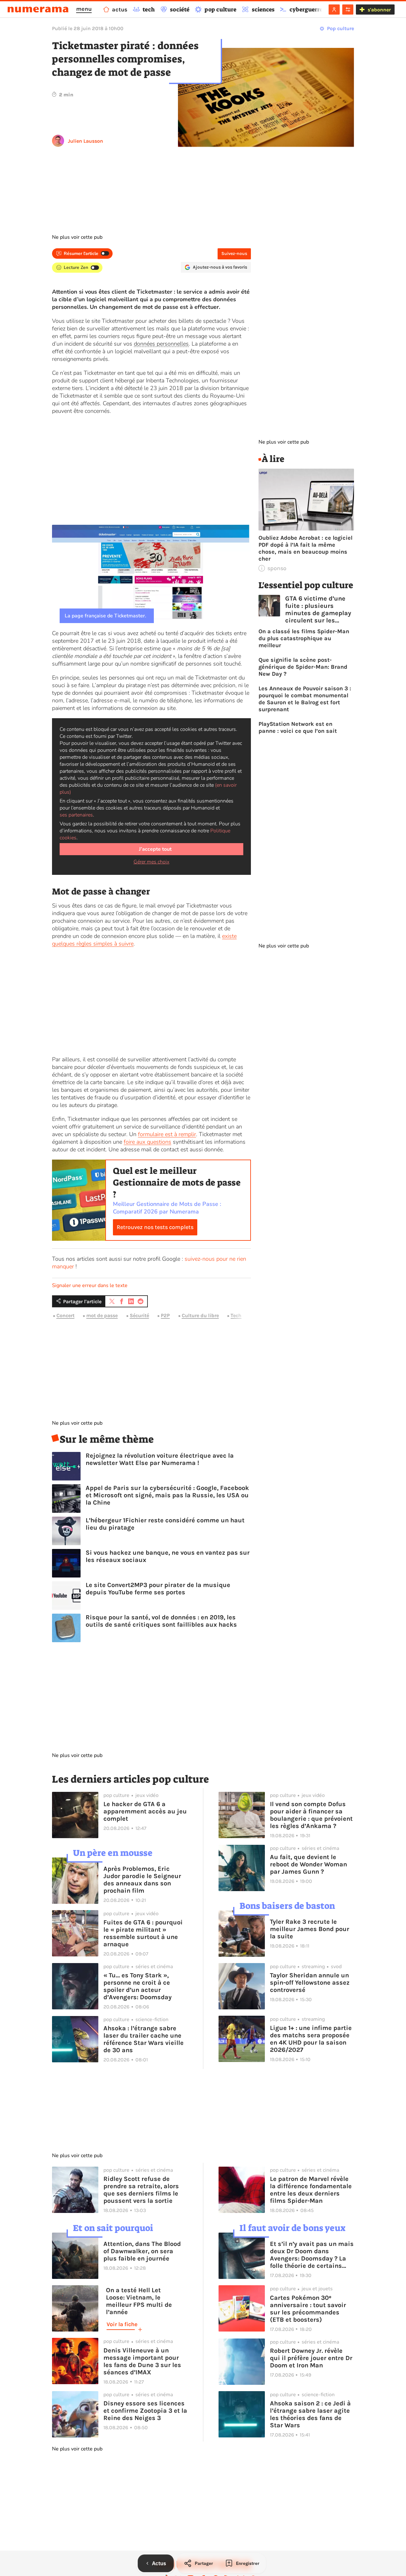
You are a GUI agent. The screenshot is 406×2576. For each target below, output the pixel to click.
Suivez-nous (234, 254)
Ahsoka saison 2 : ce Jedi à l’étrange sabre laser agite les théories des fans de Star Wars (310, 2414)
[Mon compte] (334, 10)
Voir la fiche (122, 2324)
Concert (65, 1316)
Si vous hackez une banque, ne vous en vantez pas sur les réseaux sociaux (168, 1556)
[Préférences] (348, 10)
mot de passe (102, 1316)
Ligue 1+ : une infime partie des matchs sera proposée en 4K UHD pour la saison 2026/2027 (311, 2039)
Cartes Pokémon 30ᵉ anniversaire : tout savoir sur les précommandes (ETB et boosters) (308, 2309)
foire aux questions (147, 1142)
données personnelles (161, 344)
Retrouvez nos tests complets (155, 1227)
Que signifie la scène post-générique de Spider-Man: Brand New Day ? (303, 667)
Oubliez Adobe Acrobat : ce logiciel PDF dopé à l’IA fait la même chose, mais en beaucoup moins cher (305, 548)
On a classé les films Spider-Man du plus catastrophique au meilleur (304, 638)
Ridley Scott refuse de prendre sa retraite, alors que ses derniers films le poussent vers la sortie (141, 2190)
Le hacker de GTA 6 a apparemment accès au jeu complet (145, 1811)
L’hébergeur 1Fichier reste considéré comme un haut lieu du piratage (165, 1524)
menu (84, 9)
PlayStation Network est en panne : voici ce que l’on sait (298, 727)
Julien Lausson (85, 141)
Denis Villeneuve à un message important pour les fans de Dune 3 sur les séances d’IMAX (142, 2361)
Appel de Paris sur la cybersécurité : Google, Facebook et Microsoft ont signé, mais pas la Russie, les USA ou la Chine (167, 1495)
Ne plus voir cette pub (77, 237)
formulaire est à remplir (167, 1134)
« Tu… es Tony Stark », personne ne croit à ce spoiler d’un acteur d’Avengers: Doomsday (138, 1986)
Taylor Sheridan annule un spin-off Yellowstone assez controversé (310, 1983)
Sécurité (139, 1316)
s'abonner (379, 10)
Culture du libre (200, 1316)
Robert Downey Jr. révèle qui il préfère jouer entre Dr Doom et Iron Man (311, 2358)
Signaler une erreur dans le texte (90, 1285)
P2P (165, 1316)
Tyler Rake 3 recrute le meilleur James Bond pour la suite (310, 1929)
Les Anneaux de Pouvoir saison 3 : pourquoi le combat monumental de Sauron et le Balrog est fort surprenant (305, 699)
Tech (236, 1316)
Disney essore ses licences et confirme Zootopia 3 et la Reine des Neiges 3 (145, 2411)
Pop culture (341, 28)
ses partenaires (76, 815)
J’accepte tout (155, 849)
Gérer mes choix (151, 862)
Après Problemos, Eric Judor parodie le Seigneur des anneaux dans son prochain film (142, 1880)
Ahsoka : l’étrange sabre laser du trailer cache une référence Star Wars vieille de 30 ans (144, 2039)
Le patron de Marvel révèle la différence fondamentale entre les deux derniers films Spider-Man (311, 2190)
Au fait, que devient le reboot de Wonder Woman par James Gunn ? (308, 1864)
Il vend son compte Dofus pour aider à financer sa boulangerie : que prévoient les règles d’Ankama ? (311, 1815)
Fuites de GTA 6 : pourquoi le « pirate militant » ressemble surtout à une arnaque (143, 1933)
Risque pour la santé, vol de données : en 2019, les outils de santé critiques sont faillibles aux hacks (161, 1621)
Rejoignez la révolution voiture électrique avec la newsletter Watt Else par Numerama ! (160, 1459)
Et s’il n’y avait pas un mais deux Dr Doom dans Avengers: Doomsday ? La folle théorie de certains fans (312, 2255)
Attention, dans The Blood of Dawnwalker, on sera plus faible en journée (142, 2251)
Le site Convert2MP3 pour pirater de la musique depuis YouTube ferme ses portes (158, 1589)
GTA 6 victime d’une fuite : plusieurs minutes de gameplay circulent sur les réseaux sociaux (318, 609)
